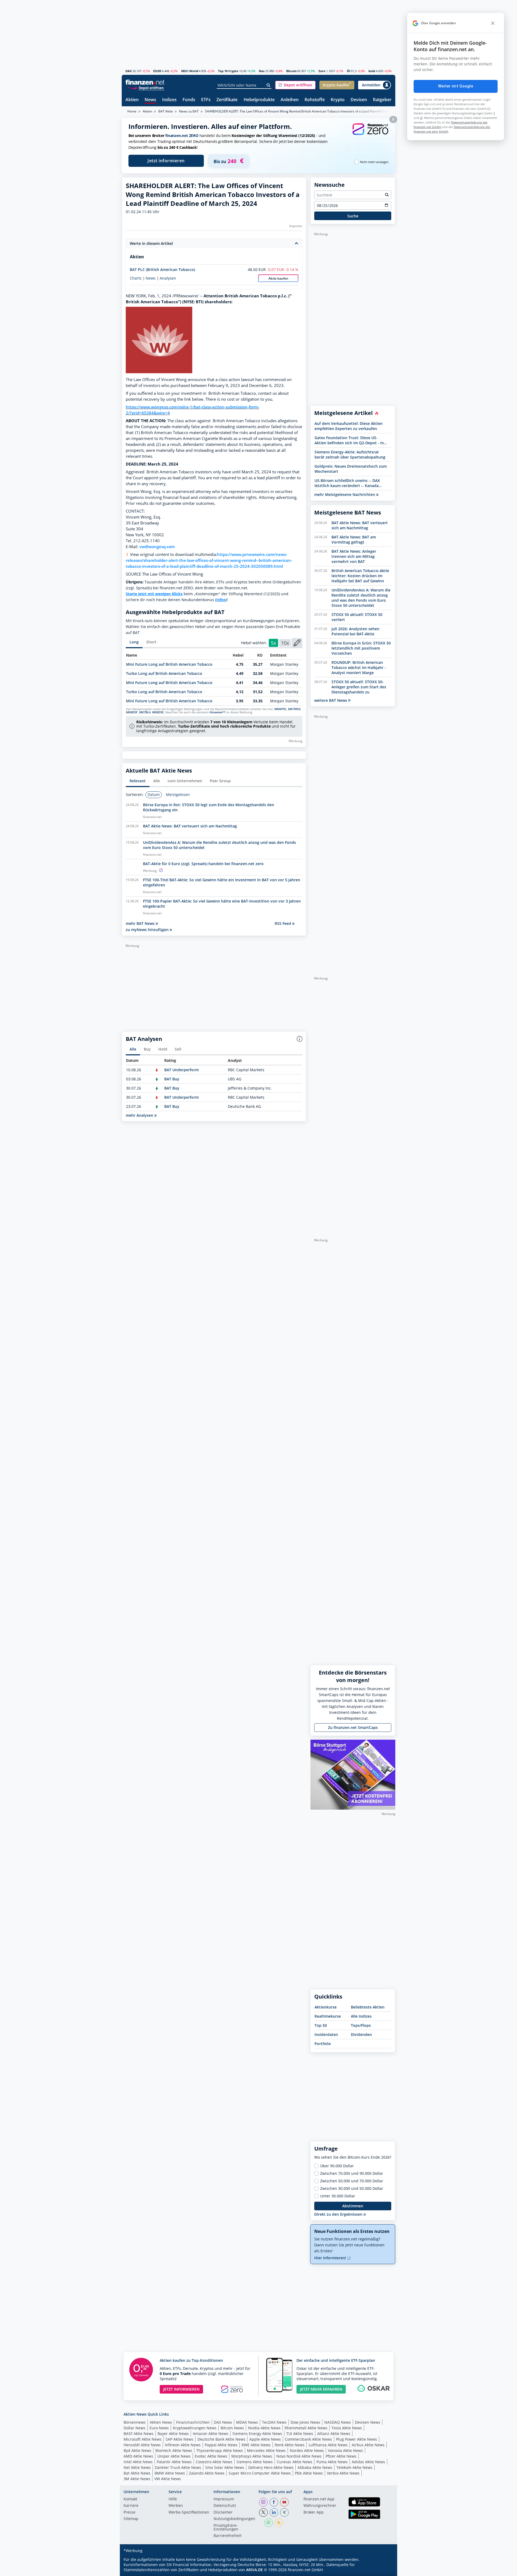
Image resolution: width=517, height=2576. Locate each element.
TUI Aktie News (300, 2434)
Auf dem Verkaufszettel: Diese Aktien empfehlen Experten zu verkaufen (349, 426)
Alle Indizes (361, 2016)
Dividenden (361, 2034)
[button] (295, 85)
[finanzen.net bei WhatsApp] (268, 2523)
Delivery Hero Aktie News (271, 2467)
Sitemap (131, 2519)
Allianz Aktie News (334, 2434)
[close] (493, 23)
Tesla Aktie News (347, 2428)
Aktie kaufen (278, 278)
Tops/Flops (361, 2025)
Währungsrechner (320, 2506)
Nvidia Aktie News (264, 2428)
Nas (262, 71)
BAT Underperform (181, 1070)
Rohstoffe (315, 100)
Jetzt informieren (166, 161)
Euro (322, 71)
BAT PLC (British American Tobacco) (162, 269)
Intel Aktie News (138, 2462)
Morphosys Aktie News (252, 2456)
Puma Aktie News (332, 2462)
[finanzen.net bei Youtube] (284, 2502)
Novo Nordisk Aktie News (299, 2456)
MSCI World (190, 71)
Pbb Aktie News (309, 2473)
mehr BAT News (141, 923)
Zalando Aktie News (207, 2473)
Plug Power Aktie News (357, 2439)
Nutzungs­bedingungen (234, 2519)
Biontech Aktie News (174, 2450)
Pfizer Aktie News (341, 2456)
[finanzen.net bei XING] (284, 2512)
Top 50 (321, 2025)
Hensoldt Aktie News (142, 2445)
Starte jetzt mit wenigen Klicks (154, 594)
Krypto (338, 100)
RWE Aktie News (256, 2445)
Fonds (189, 100)
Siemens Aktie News (255, 2462)
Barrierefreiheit (228, 2536)
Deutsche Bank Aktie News (221, 2439)
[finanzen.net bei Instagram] (263, 2502)
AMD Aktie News (138, 2456)
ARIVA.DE (254, 2570)
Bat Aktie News (137, 2473)
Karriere (131, 2506)
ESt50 (157, 71)
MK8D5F (132, 712)
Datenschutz (225, 2506)
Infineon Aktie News (183, 2445)
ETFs (206, 100)
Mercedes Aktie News (266, 2450)
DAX (129, 71)
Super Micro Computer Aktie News (260, 2473)
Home (132, 111)
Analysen (168, 278)
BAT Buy (172, 1079)
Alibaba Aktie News (315, 2467)
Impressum (224, 2499)
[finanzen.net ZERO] (370, 134)
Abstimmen (353, 2206)
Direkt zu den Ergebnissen (339, 2214)
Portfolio (323, 2044)
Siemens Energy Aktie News (257, 2434)
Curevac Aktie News (295, 2462)
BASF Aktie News (139, 2434)
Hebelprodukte (259, 100)
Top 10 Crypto (228, 71)
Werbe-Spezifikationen (189, 2512)
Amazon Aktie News (211, 2434)
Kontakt (130, 2499)
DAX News (223, 2422)
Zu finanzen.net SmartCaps (353, 1727)
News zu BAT (189, 111)
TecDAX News (274, 2422)
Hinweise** (217, 712)
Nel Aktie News (137, 2467)
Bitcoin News (232, 2428)
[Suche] (269, 85)
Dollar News (135, 2428)
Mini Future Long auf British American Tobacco (169, 664)
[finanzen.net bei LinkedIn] (274, 2512)
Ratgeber (382, 100)
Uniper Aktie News (174, 2456)
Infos (221, 600)
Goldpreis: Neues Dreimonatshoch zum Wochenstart (351, 469)
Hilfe (173, 2499)
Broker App (314, 2512)
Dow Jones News (305, 2422)
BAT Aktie (166, 111)
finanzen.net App (319, 2499)
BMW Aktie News (170, 2473)
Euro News (159, 2428)
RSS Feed (283, 923)
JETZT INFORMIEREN (181, 2389)
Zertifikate (227, 100)
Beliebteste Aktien (368, 2007)
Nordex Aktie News (307, 2450)
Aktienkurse (326, 2007)
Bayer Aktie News (173, 2434)
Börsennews (135, 2422)
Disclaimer (223, 2512)
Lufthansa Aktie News (328, 2445)
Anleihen (290, 100)
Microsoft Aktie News (143, 2439)
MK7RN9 (294, 709)
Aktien (132, 100)
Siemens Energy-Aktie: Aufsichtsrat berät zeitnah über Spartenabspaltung (350, 454)
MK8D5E (158, 712)
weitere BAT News (331, 700)
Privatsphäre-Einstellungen (226, 2528)
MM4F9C (280, 709)
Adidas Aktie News (368, 2462)
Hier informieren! (331, 2258)
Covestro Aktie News (214, 2462)
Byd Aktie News (137, 2450)
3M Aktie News (137, 2479)
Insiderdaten (326, 2034)
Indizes (169, 100)
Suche (353, 216)
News (150, 100)
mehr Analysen (140, 1115)
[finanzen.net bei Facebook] (274, 2502)
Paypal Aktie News (221, 2445)
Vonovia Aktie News (345, 2450)
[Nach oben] (384, 2570)
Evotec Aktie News (211, 2456)
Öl (348, 71)
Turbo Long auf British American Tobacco (164, 673)
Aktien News (161, 2422)
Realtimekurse (328, 2016)
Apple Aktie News (265, 2439)
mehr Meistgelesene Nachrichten (345, 494)
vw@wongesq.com (157, 547)
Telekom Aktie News (354, 2467)
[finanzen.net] (145, 82)
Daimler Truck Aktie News (178, 2467)
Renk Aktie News (290, 2445)
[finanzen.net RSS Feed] (279, 2523)
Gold (372, 71)
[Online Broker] (146, 88)
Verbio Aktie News (343, 2473)
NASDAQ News (338, 2422)
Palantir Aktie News (174, 2462)
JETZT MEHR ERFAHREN (321, 2389)
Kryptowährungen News (195, 2428)
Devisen (359, 100)
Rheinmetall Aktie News (306, 2428)
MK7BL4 (145, 712)
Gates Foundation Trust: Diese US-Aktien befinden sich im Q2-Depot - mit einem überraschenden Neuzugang (350, 440)
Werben (176, 2506)
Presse (130, 2512)
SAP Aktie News (179, 2439)
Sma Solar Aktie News (225, 2467)
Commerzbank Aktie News (308, 2439)
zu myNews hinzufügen (148, 930)
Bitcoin (291, 71)
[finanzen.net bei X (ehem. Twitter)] (263, 2512)
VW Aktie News (168, 2479)
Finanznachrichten (193, 2422)
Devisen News (368, 2422)
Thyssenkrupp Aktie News (220, 2450)
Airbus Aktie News (368, 2445)
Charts (136, 278)
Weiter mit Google (456, 86)
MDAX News (247, 2422)
